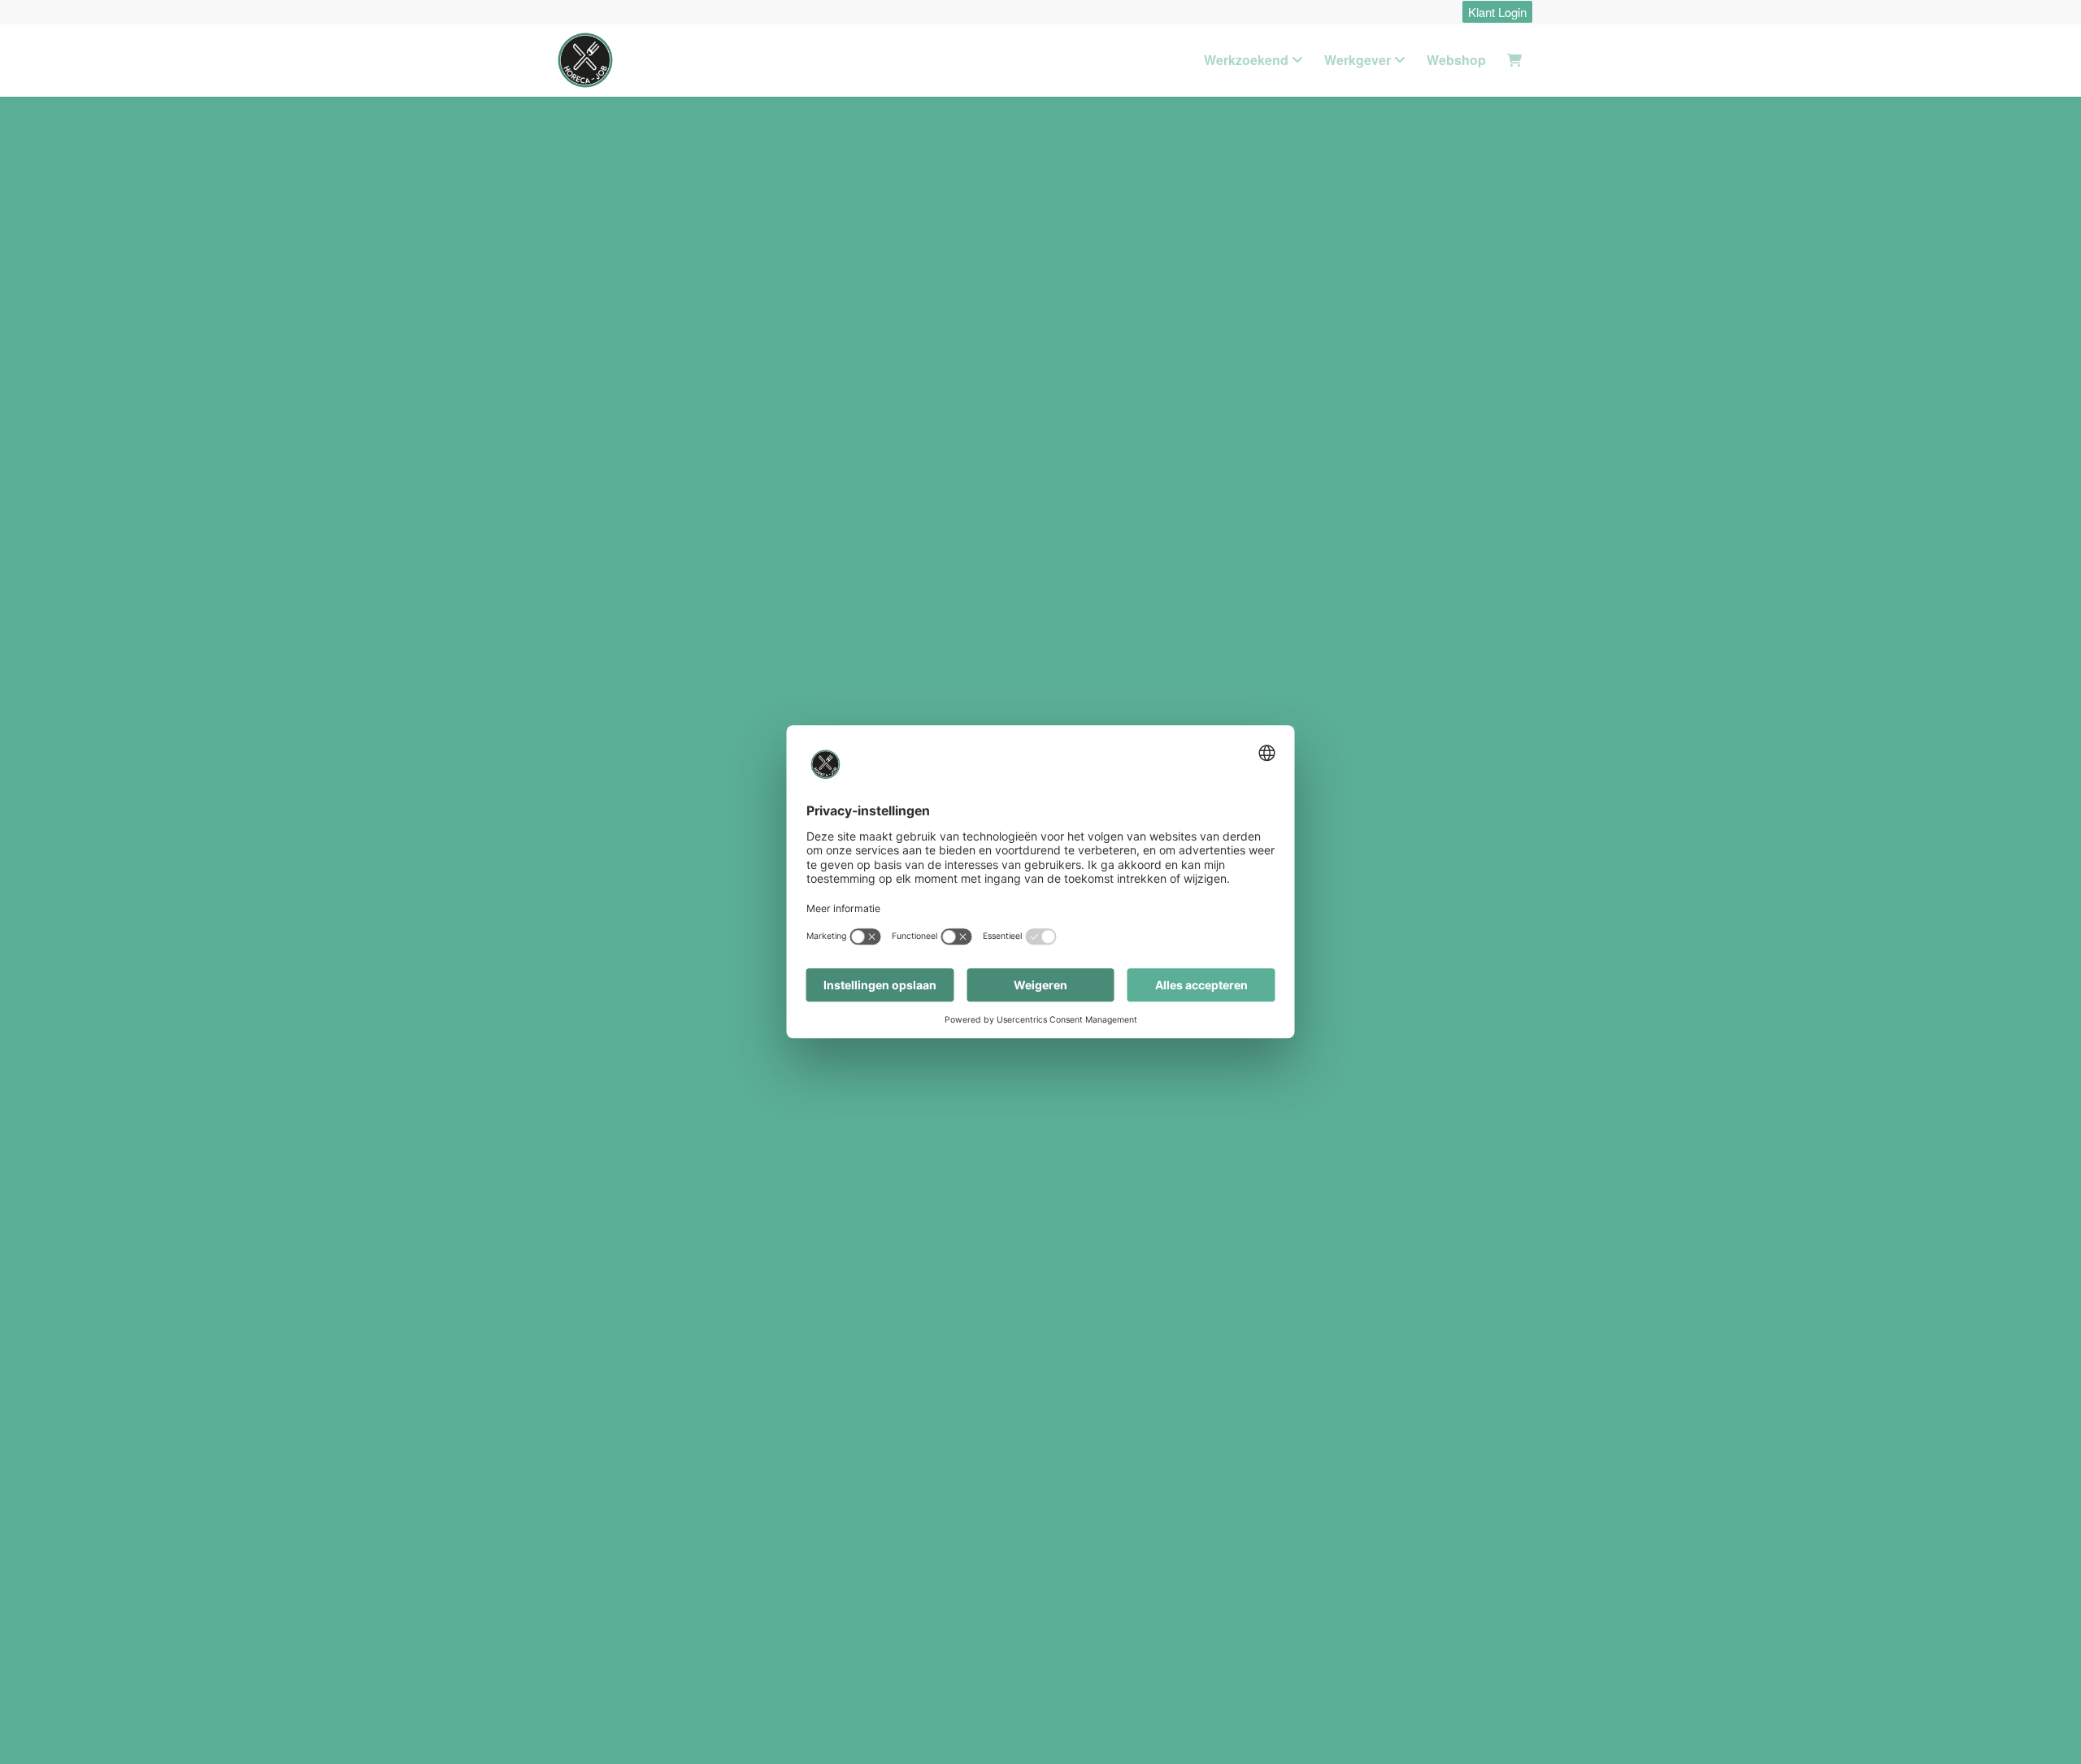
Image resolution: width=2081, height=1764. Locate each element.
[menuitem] (1493, 13)
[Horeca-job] (585, 60)
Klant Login (1497, 12)
